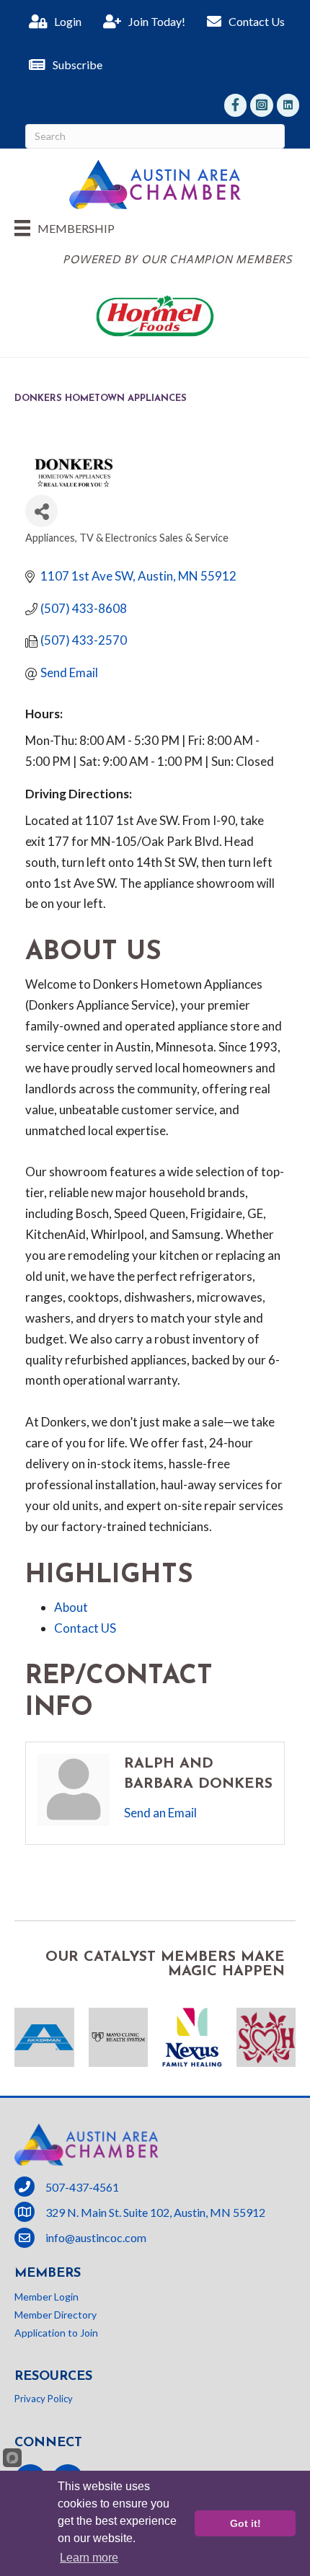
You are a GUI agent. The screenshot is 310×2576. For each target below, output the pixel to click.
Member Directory (56, 2315)
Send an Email (160, 1813)
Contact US (85, 1628)
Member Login (46, 2297)
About (71, 1607)
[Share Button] (41, 511)
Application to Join (56, 2333)
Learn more (89, 2558)
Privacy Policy (44, 2399)
